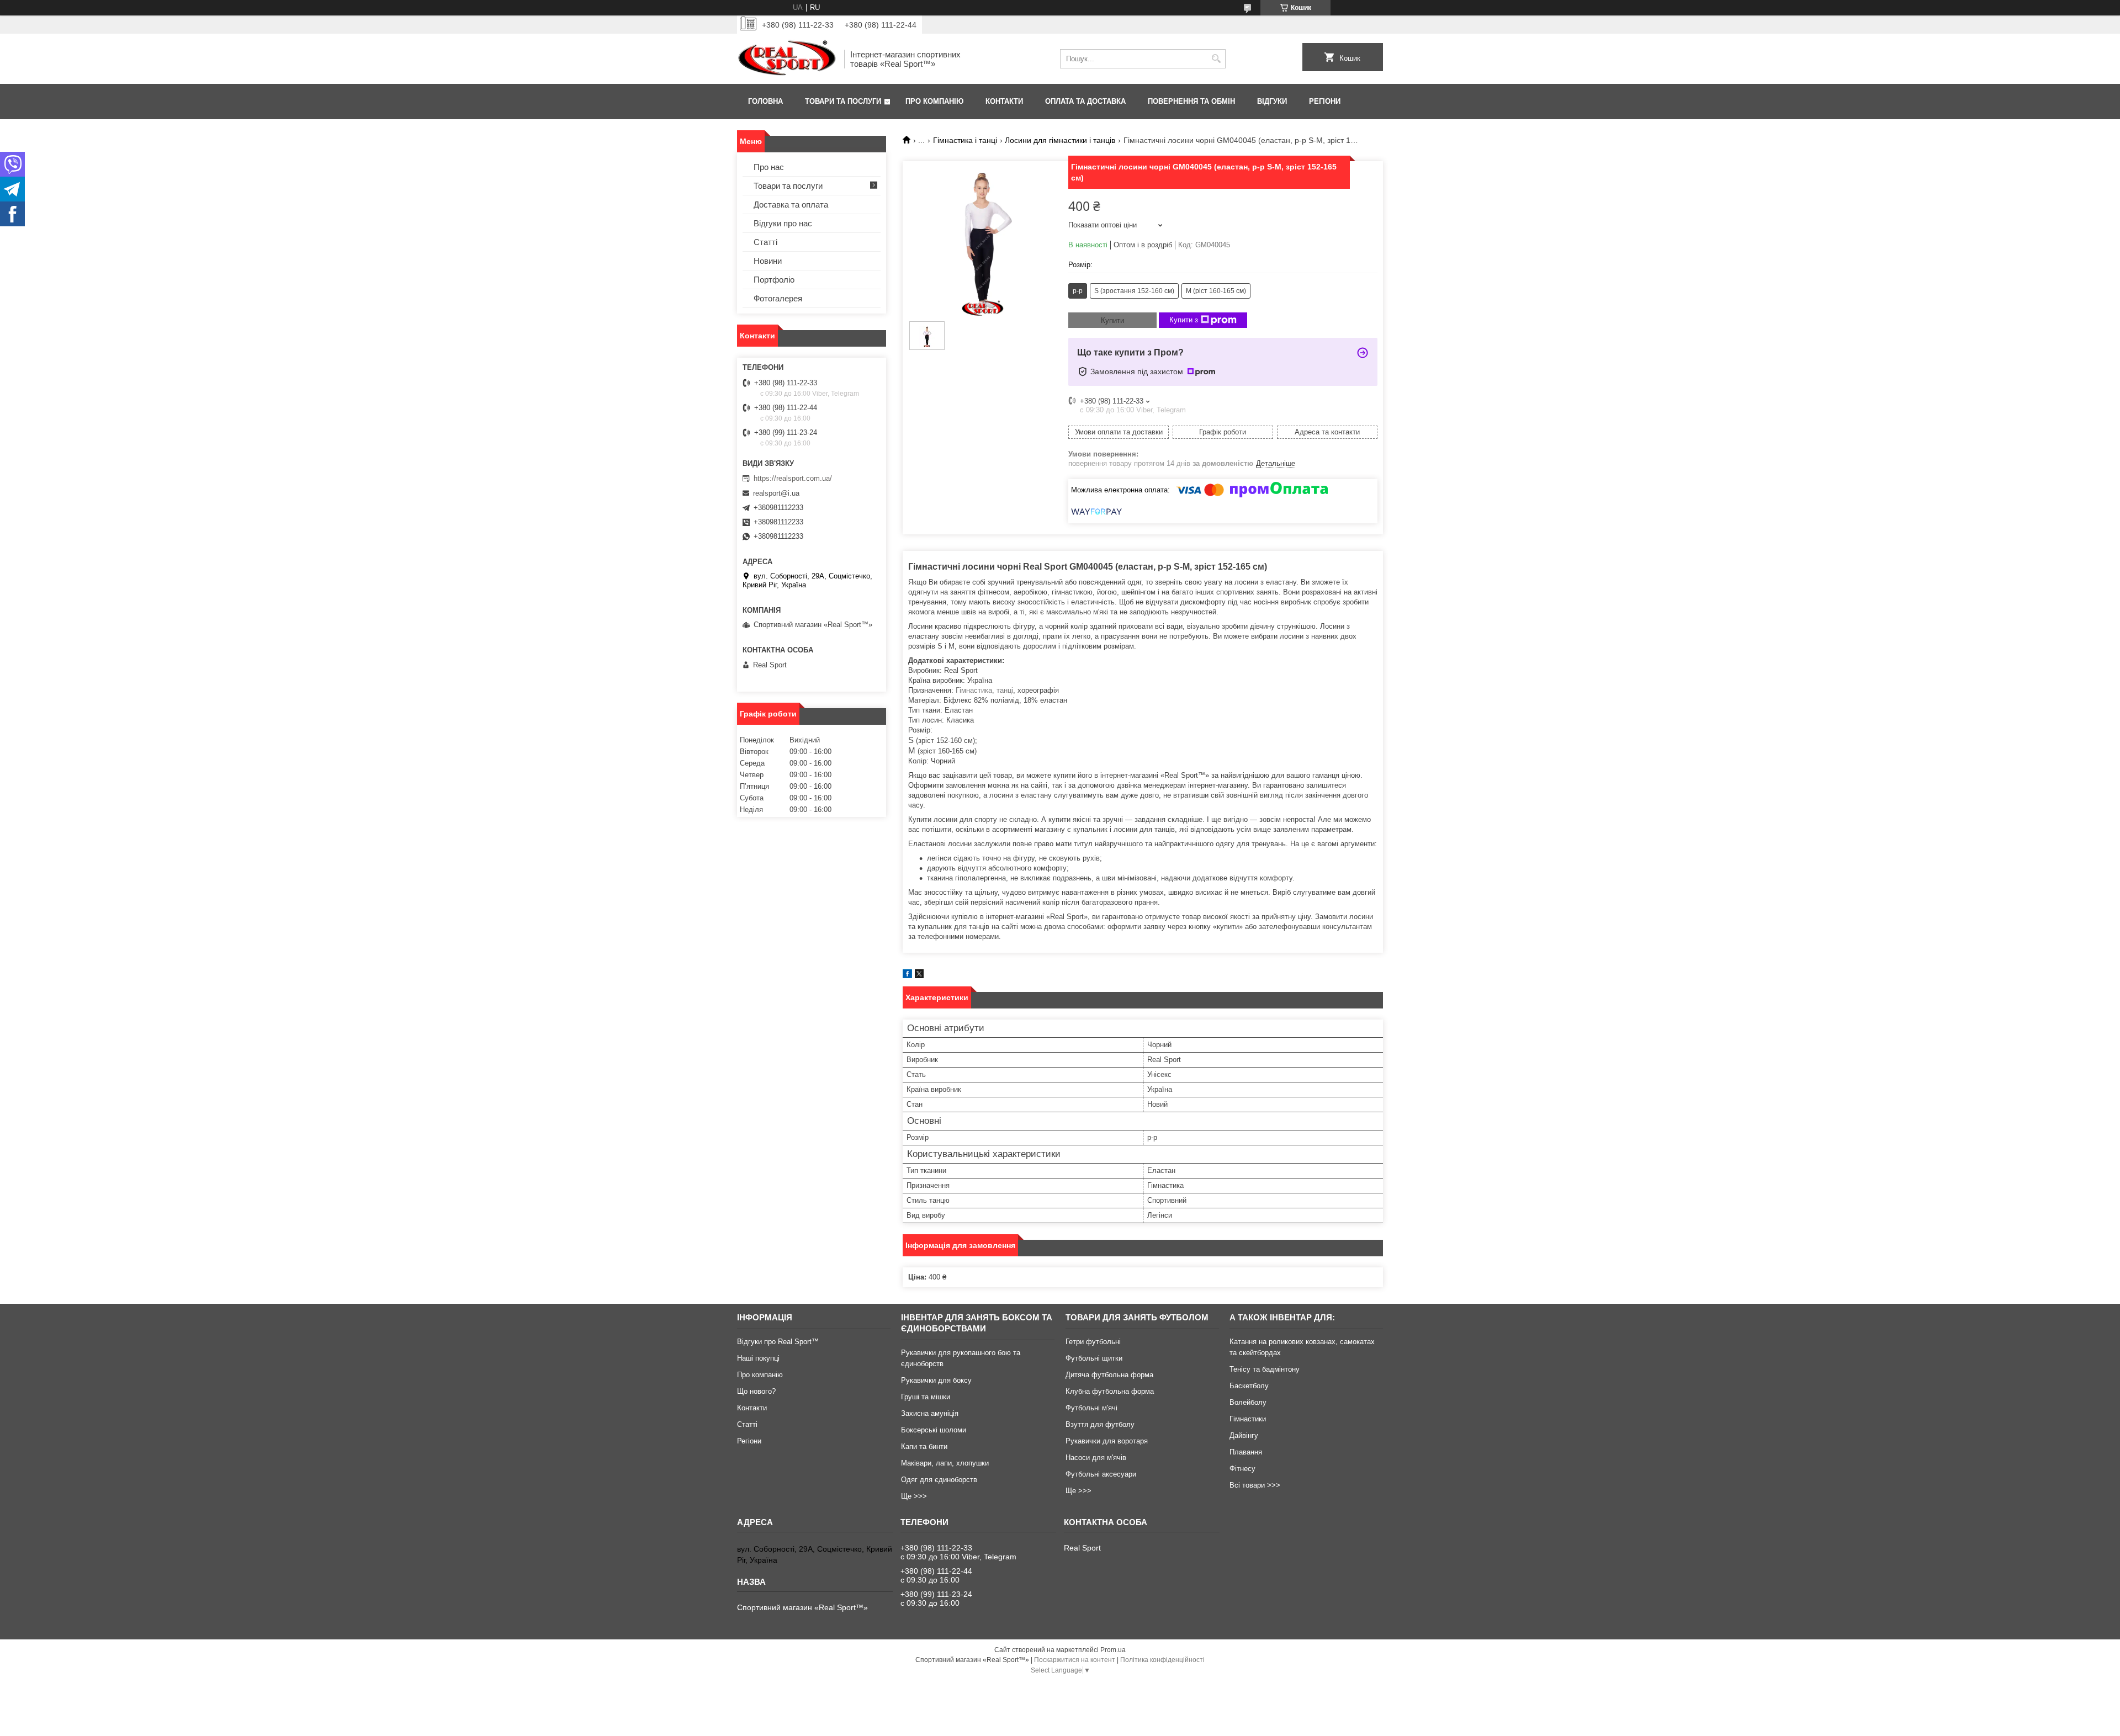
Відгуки (1272, 101)
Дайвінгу (1244, 1435)
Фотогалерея (778, 298)
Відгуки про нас (783, 223)
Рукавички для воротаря (1107, 1441)
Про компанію (934, 101)
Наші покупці (758, 1358)
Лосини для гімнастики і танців (1060, 140)
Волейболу (1248, 1402)
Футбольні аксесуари (1101, 1474)
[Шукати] (1216, 59)
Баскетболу (1249, 1386)
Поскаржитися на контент (1075, 1660)
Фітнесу (1242, 1469)
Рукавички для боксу (936, 1380)
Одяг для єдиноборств (939, 1480)
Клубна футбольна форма (1110, 1391)
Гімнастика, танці (984, 690)
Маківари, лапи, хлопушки (945, 1463)
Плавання (1246, 1452)
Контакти (1004, 101)
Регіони (1325, 101)
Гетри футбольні (1093, 1342)
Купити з (1184, 320)
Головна (765, 101)
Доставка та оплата (791, 205)
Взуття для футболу (1100, 1424)
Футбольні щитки (1094, 1358)
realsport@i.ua (776, 493)
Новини (768, 261)
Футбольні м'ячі (1091, 1408)
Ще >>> (914, 1496)
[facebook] (907, 976)
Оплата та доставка (1085, 101)
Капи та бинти (924, 1446)
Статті (765, 242)
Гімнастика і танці (965, 140)
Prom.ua (1113, 1650)
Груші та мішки (926, 1397)
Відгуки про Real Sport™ (778, 1342)
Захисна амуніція (930, 1413)
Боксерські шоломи (934, 1430)
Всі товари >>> (1255, 1485)
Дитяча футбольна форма (1109, 1375)
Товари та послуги (843, 101)
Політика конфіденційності (1162, 1660)
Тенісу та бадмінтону (1265, 1369)
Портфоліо (774, 280)
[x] (919, 976)
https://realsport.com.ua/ (793, 478)
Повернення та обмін (1191, 101)
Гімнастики (1248, 1419)
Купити (1112, 320)
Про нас (769, 167)
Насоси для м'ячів (1096, 1458)
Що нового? (756, 1391)
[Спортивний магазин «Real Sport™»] (787, 59)
